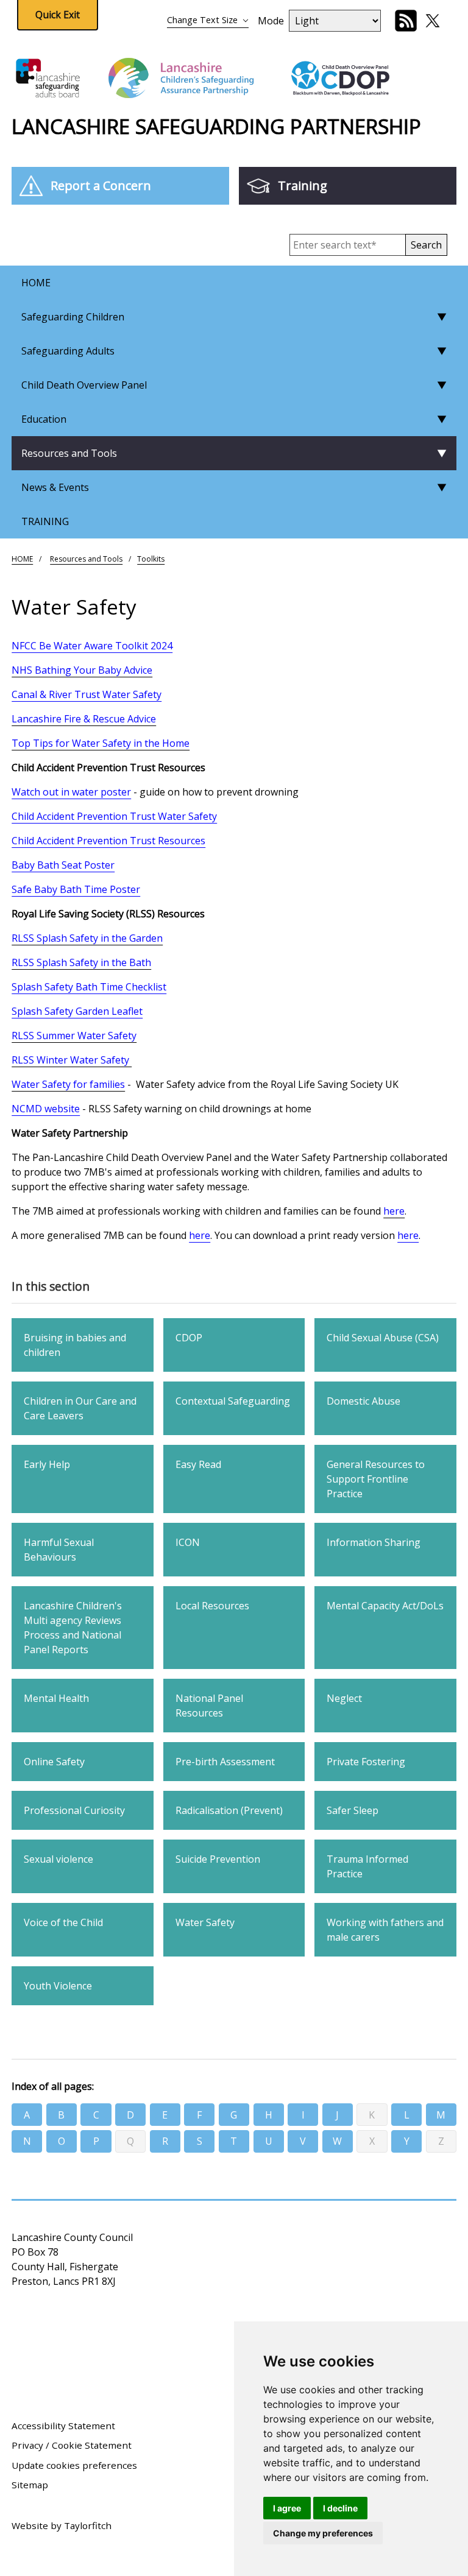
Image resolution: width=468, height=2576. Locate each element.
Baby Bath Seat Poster (63, 865)
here (200, 1235)
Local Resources (212, 1606)
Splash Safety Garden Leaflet (77, 1011)
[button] (426, 245)
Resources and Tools (69, 453)
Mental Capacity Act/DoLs (385, 1606)
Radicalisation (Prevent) (229, 1810)
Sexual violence (58, 1859)
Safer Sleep (353, 1810)
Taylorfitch (88, 2525)
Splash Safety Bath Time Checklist (89, 987)
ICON (188, 1542)
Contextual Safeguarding (233, 1401)
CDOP (189, 1338)
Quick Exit (58, 15)
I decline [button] (340, 2508)
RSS (406, 21)
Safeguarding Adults (68, 351)
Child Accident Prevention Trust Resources (108, 841)
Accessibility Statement (63, 2426)
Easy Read (198, 1464)
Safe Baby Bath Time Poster (76, 889)
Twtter (433, 21)
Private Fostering (366, 1762)
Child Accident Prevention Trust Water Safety (114, 816)
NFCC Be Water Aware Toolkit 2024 (92, 646)
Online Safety (54, 1762)
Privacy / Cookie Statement (72, 2445)
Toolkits (151, 559)
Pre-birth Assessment (225, 1762)
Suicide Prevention (218, 1859)
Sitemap (30, 2485)
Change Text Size (202, 20)
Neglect (344, 1698)
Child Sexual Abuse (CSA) (383, 1338)
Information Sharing (374, 1542)
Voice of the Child (63, 1922)
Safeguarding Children (73, 317)
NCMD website (46, 1109)
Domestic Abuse (363, 1401)
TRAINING (45, 521)
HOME (36, 283)
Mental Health (56, 1698)
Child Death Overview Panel (84, 385)
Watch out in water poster (71, 792)
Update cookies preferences (74, 2465)
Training (303, 185)
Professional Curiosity (74, 1810)
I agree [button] (287, 2508)
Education (44, 419)
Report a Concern (101, 185)
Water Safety (205, 1922)
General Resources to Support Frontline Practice (376, 1479)
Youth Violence (58, 1986)
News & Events (55, 487)
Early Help (47, 1464)
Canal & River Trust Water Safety (87, 694)
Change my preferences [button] (323, 2533)
